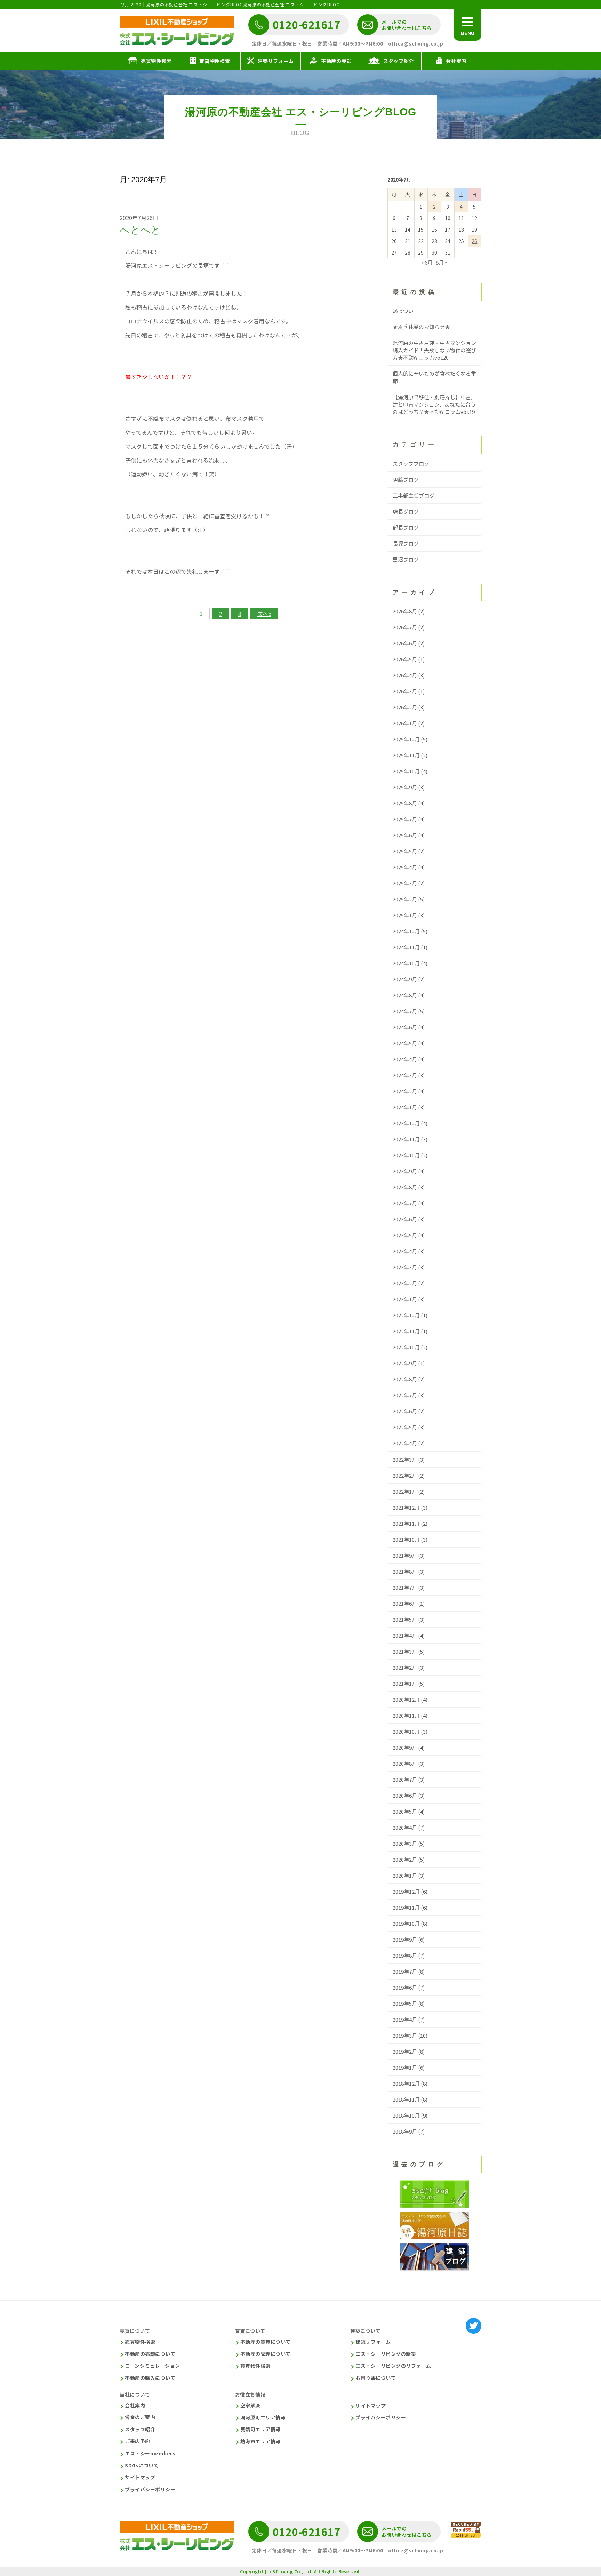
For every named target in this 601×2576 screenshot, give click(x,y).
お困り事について (376, 2378)
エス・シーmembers (150, 2453)
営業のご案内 (140, 2417)
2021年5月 (405, 1619)
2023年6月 (405, 1219)
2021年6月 (405, 1603)
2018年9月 (405, 2131)
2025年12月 (406, 739)
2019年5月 (405, 2003)
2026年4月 (405, 675)
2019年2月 (405, 2051)
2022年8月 (405, 1379)
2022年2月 (405, 1475)
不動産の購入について (150, 2378)
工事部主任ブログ (414, 495)
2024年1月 (405, 1107)
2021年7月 (405, 1587)
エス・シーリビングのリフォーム (393, 2366)
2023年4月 (405, 1251)
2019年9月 (405, 1939)
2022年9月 (405, 1363)
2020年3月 (405, 1843)
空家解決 (250, 2405)
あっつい (403, 311)
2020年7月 (405, 1779)
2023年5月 (405, 1235)
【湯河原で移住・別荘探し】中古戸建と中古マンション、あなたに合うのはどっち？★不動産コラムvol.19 (434, 404)
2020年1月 (405, 1875)
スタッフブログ (411, 463)
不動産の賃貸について (266, 2342)
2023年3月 (405, 1267)
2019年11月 (406, 1907)
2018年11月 (406, 2099)
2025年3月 (405, 883)
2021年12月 (406, 1507)
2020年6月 (405, 1795)
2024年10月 (406, 963)
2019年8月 (405, 1955)
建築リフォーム (373, 2342)
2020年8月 (405, 1763)
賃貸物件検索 (255, 2366)
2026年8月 (405, 611)
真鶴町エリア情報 (261, 2429)
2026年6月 (405, 643)
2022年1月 (405, 1491)
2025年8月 (405, 803)
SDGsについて (142, 2466)
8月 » (442, 262)
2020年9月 (405, 1747)
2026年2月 (405, 707)
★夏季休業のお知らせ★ (421, 327)
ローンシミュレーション (153, 2366)
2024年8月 (405, 995)
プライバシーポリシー (150, 2490)
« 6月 (427, 262)
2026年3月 (405, 691)
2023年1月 (405, 1299)
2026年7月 (405, 627)
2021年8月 (405, 1571)
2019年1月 (405, 2067)
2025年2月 (405, 899)
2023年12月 (406, 1123)
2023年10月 (406, 1155)
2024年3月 (405, 1075)
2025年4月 (405, 867)
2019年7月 (405, 1971)
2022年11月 (406, 1331)
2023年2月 (405, 1283)
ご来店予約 (138, 2441)
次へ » (264, 614)
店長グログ (406, 511)
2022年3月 (405, 1459)
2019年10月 (406, 1923)
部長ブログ (406, 527)
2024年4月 (405, 1059)
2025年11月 (406, 755)
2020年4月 (405, 1827)
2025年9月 (405, 787)
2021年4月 (405, 1635)
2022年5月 (405, 1427)
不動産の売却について (150, 2354)
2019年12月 (406, 1891)
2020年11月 (406, 1715)
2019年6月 (405, 1987)
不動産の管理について (266, 2354)
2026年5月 (405, 659)
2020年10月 (406, 1731)
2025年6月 (405, 835)
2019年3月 (405, 2035)
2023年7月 (405, 1203)
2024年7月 (405, 1011)
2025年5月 (405, 851)
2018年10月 (406, 2115)
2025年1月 (405, 915)
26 (474, 241)
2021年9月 (405, 1555)
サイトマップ (140, 2477)
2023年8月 (405, 1187)
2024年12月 (406, 931)
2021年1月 (405, 1683)
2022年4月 (405, 1443)
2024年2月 (405, 1091)
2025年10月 (406, 771)
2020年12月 (406, 1699)
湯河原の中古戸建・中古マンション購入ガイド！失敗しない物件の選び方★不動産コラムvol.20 (434, 350)
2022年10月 (406, 1347)
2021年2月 (405, 1667)
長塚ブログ (406, 543)
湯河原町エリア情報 (263, 2418)
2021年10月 (406, 1539)
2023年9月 (405, 1171)
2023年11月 (406, 1139)
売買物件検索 (140, 2342)
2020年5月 (405, 1811)
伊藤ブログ (406, 479)
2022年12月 (406, 1315)
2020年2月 (405, 1859)
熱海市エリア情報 (261, 2442)
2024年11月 (406, 947)
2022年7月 (405, 1395)
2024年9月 (405, 979)
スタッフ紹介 (140, 2429)
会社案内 (135, 2405)
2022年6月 (405, 1411)
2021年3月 (405, 1651)
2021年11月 (406, 1523)
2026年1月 (405, 723)
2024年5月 (405, 1043)
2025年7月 (405, 819)
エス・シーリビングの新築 (386, 2354)
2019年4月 (405, 2019)
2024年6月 (405, 1027)
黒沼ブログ (406, 559)
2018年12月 (406, 2083)
